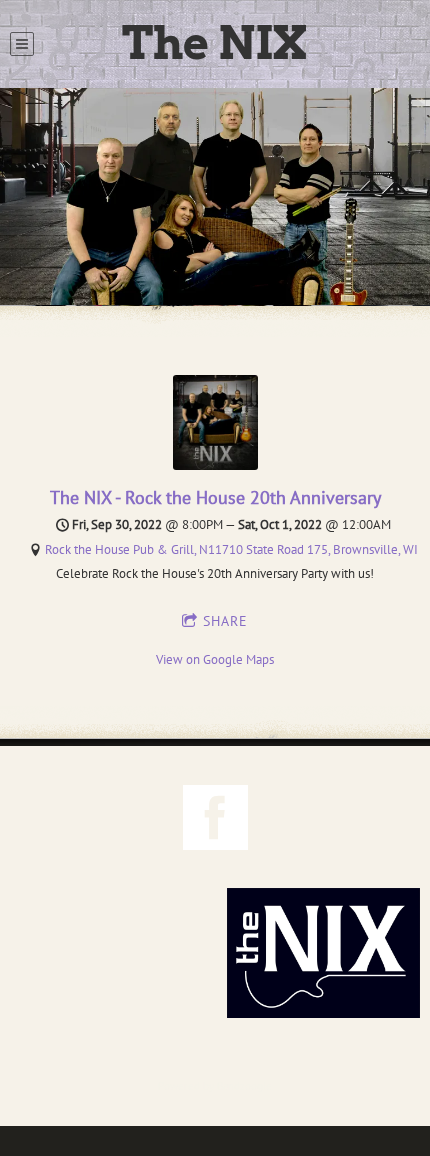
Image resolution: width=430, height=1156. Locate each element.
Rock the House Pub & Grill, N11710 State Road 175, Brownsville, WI (231, 549)
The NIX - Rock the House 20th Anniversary (215, 497)
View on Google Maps (215, 659)
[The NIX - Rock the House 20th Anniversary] (215, 465)
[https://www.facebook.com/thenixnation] (215, 820)
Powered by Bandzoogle (215, 1086)
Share (225, 621)
